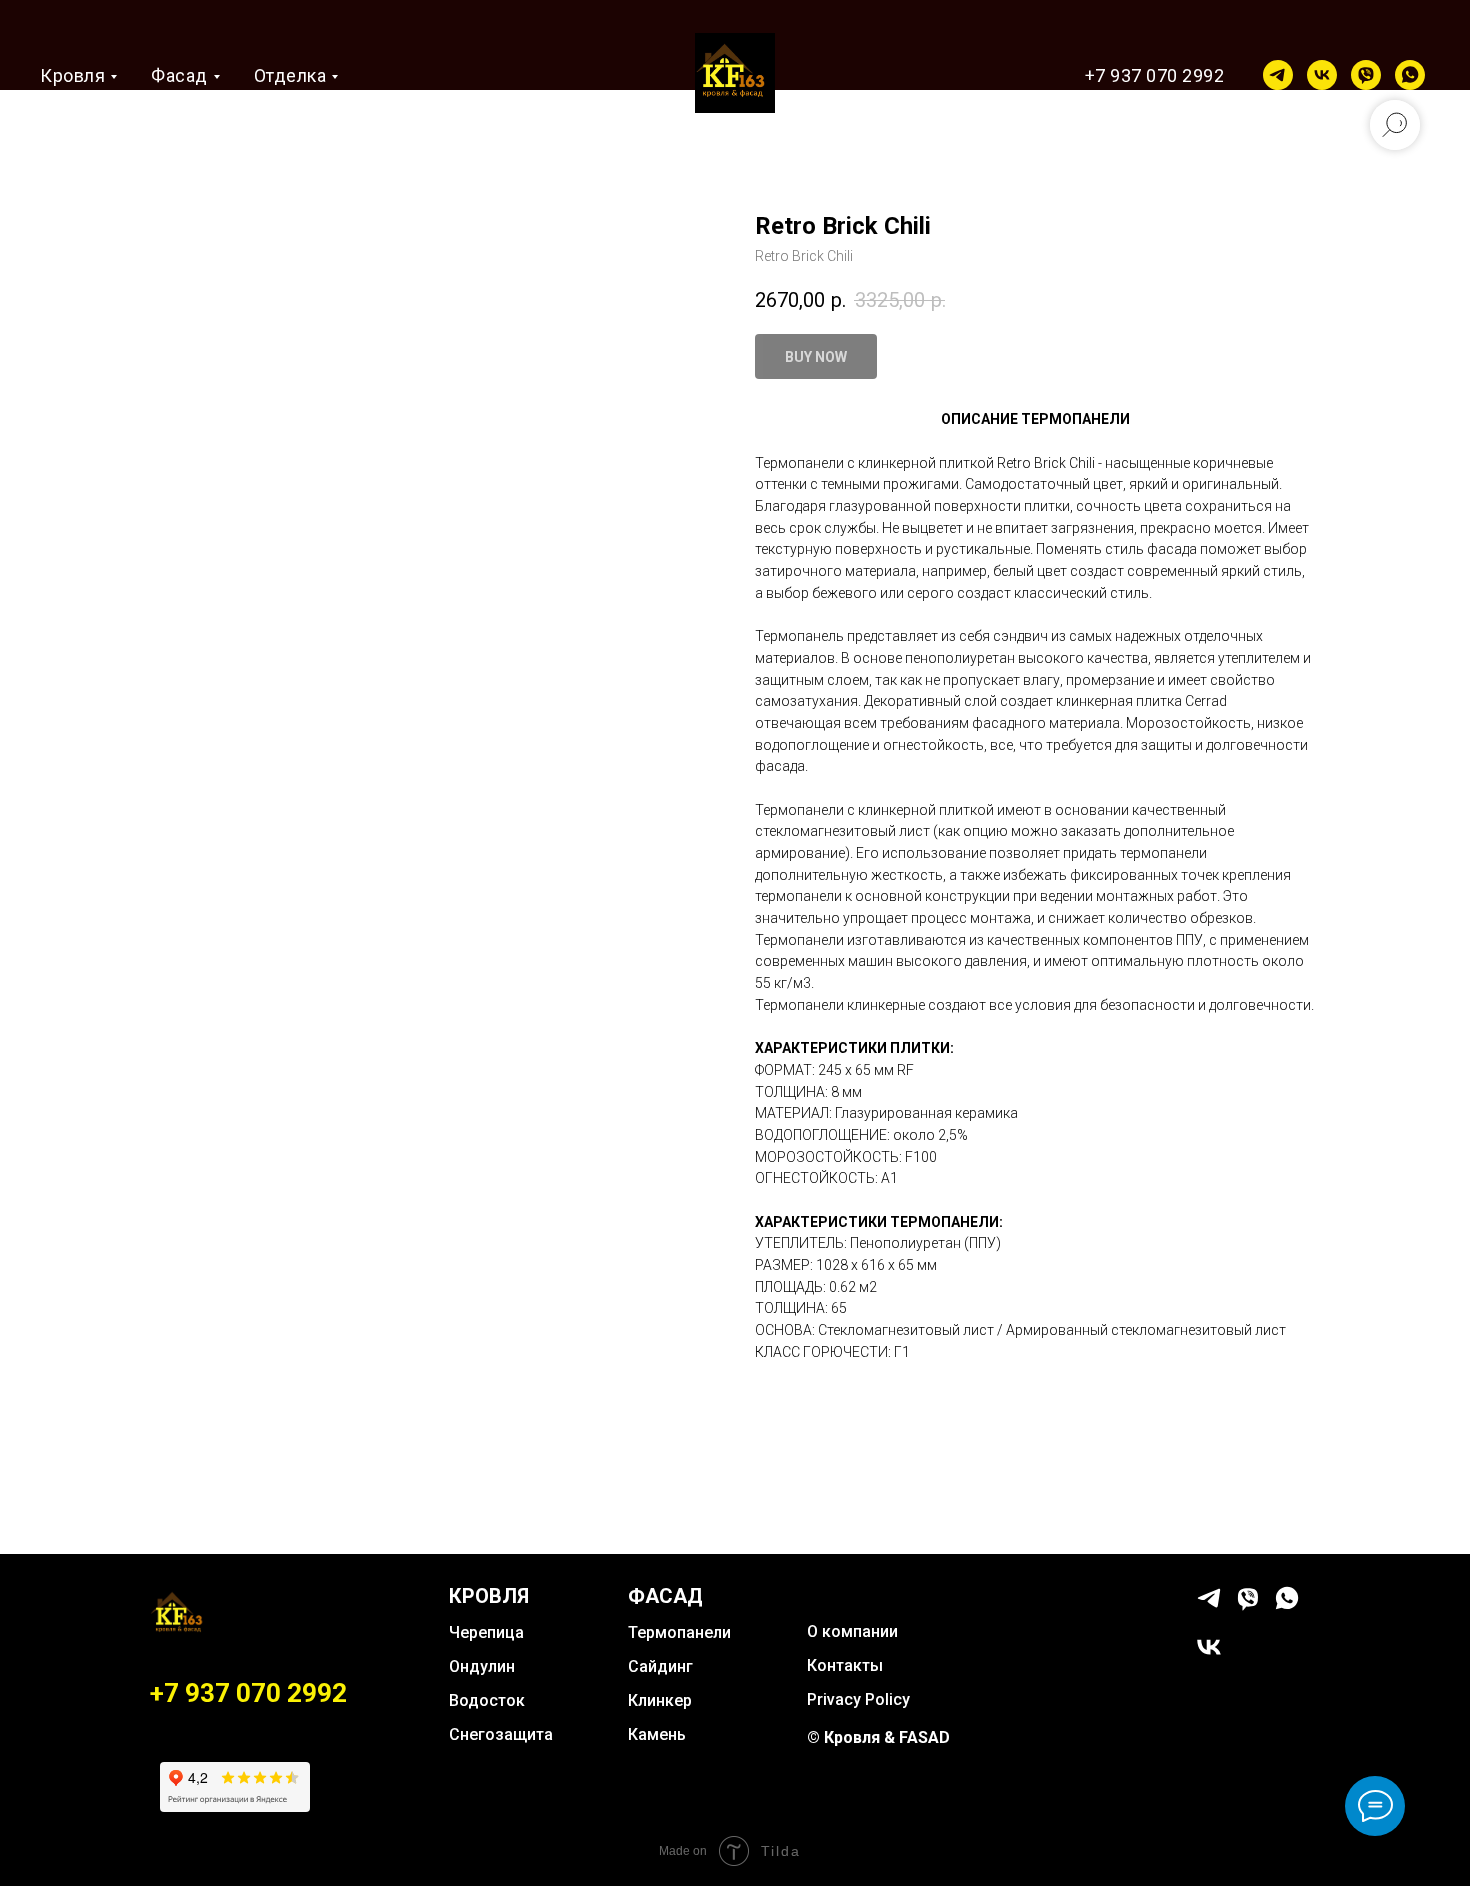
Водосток (487, 1700)
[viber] (1366, 75)
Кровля (72, 75)
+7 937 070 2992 (1155, 75)
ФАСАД (665, 1596)
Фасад (179, 75)
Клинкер (660, 1700)
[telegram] (1278, 75)
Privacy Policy (858, 1699)
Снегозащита (501, 1734)
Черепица (486, 1632)
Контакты (845, 1665)
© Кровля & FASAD (878, 1737)
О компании (852, 1631)
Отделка (290, 75)
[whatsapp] (1410, 75)
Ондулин (482, 1666)
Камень (657, 1734)
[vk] (1322, 75)
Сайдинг (660, 1666)
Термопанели (679, 1632)
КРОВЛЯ (489, 1596)
